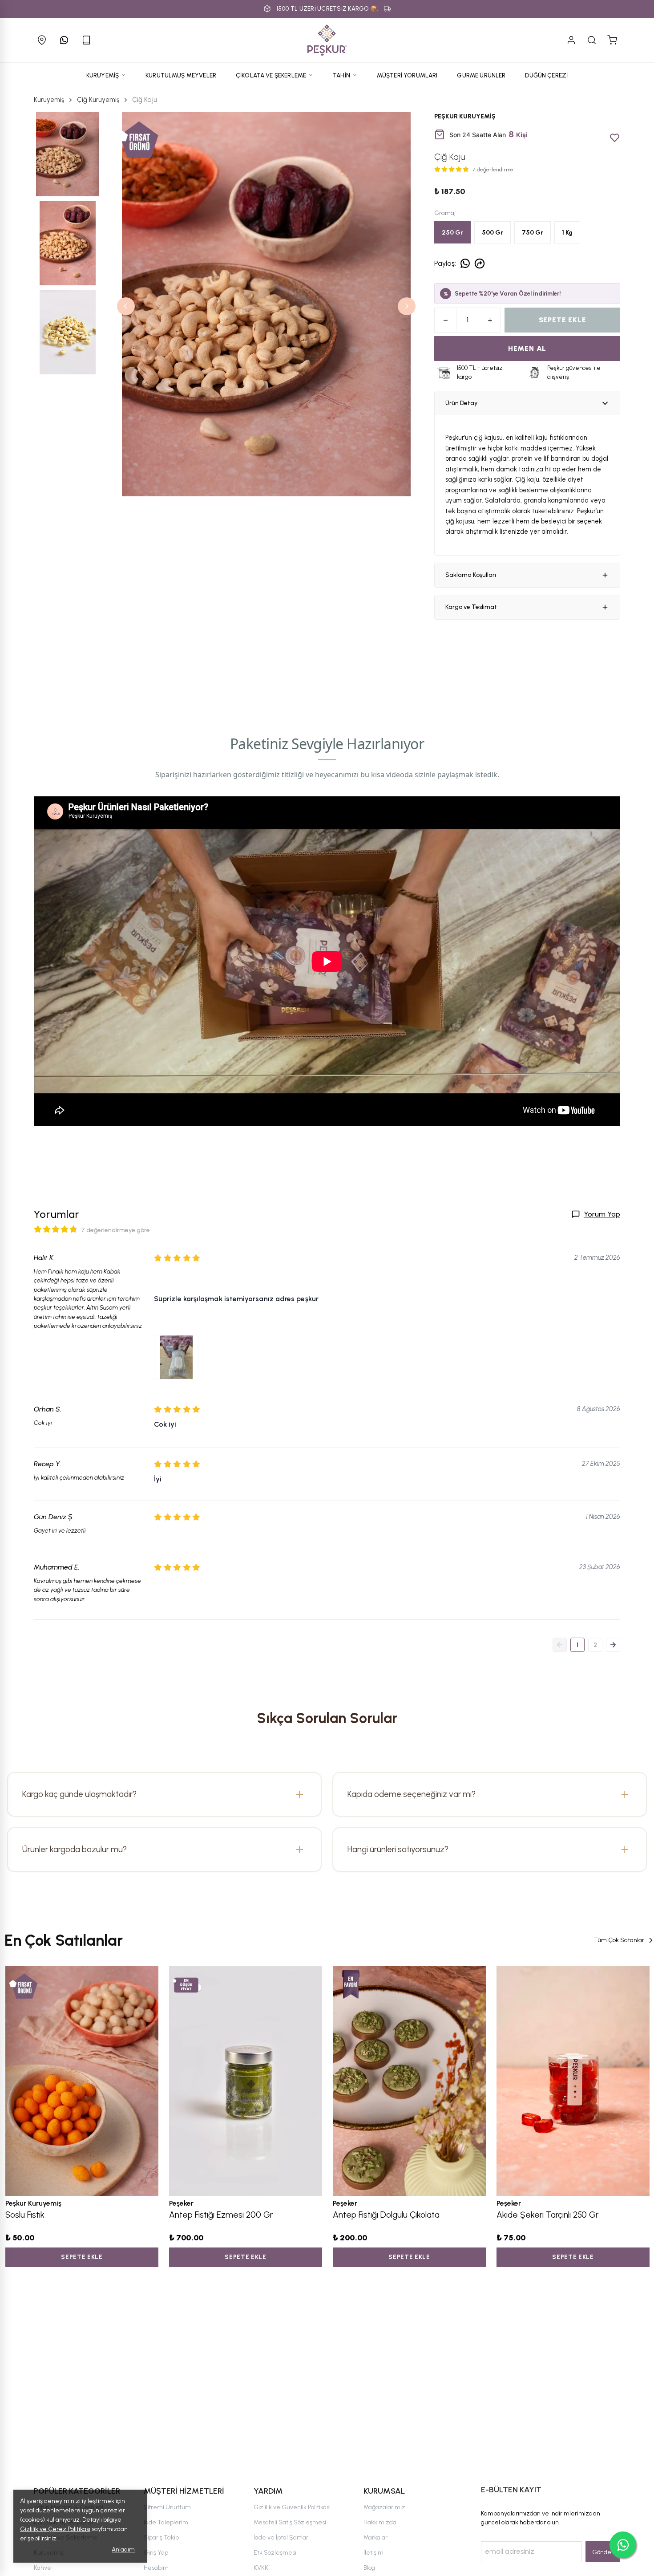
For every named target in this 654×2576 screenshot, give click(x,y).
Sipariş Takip (161, 2537)
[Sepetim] (612, 40)
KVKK (261, 2568)
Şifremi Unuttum (167, 2507)
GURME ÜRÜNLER (481, 75)
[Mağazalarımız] (42, 40)
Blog (369, 2568)
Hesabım (156, 2568)
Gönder (603, 2552)
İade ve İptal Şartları (282, 2537)
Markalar (375, 2537)
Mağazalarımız (384, 2507)
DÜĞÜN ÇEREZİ (546, 75)
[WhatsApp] (64, 40)
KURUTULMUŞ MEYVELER (181, 75)
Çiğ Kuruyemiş (98, 100)
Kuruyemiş (49, 100)
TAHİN (341, 75)
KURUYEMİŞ (103, 75)
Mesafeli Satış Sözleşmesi (290, 2522)
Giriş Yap (156, 2553)
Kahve (42, 2568)
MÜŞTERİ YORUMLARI (407, 75)
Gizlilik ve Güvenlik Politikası (292, 2507)
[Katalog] (86, 40)
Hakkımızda (380, 2522)
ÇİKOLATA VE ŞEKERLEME (271, 75)
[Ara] (592, 40)
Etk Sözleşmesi (275, 2553)
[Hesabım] (571, 40)
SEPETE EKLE (563, 320)
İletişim (373, 2553)
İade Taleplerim (166, 2522)
